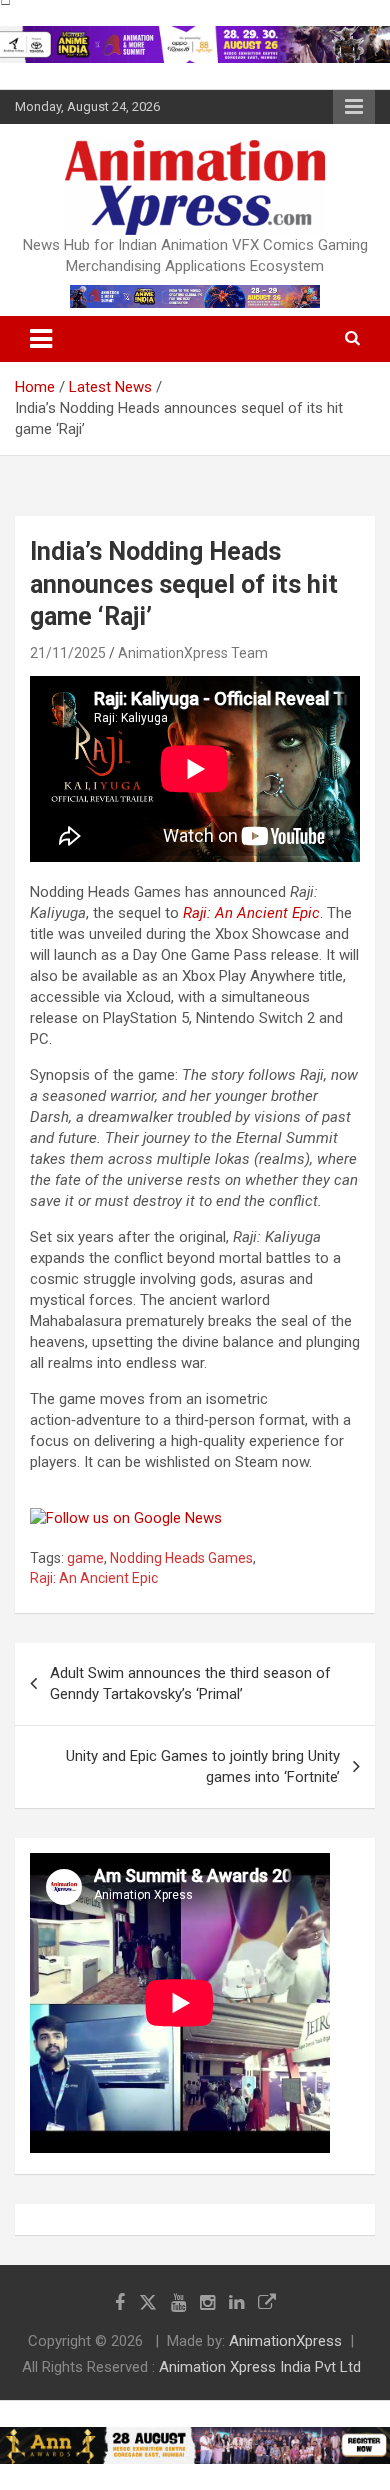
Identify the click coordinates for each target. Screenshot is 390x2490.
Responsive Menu (354, 107)
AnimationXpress (285, 2341)
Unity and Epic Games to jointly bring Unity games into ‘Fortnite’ (203, 1766)
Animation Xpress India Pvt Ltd (260, 2367)
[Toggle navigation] (41, 339)
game (85, 1558)
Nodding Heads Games (181, 1558)
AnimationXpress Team (193, 653)
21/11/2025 (68, 653)
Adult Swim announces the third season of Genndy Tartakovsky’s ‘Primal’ (190, 1683)
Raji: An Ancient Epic (251, 913)
